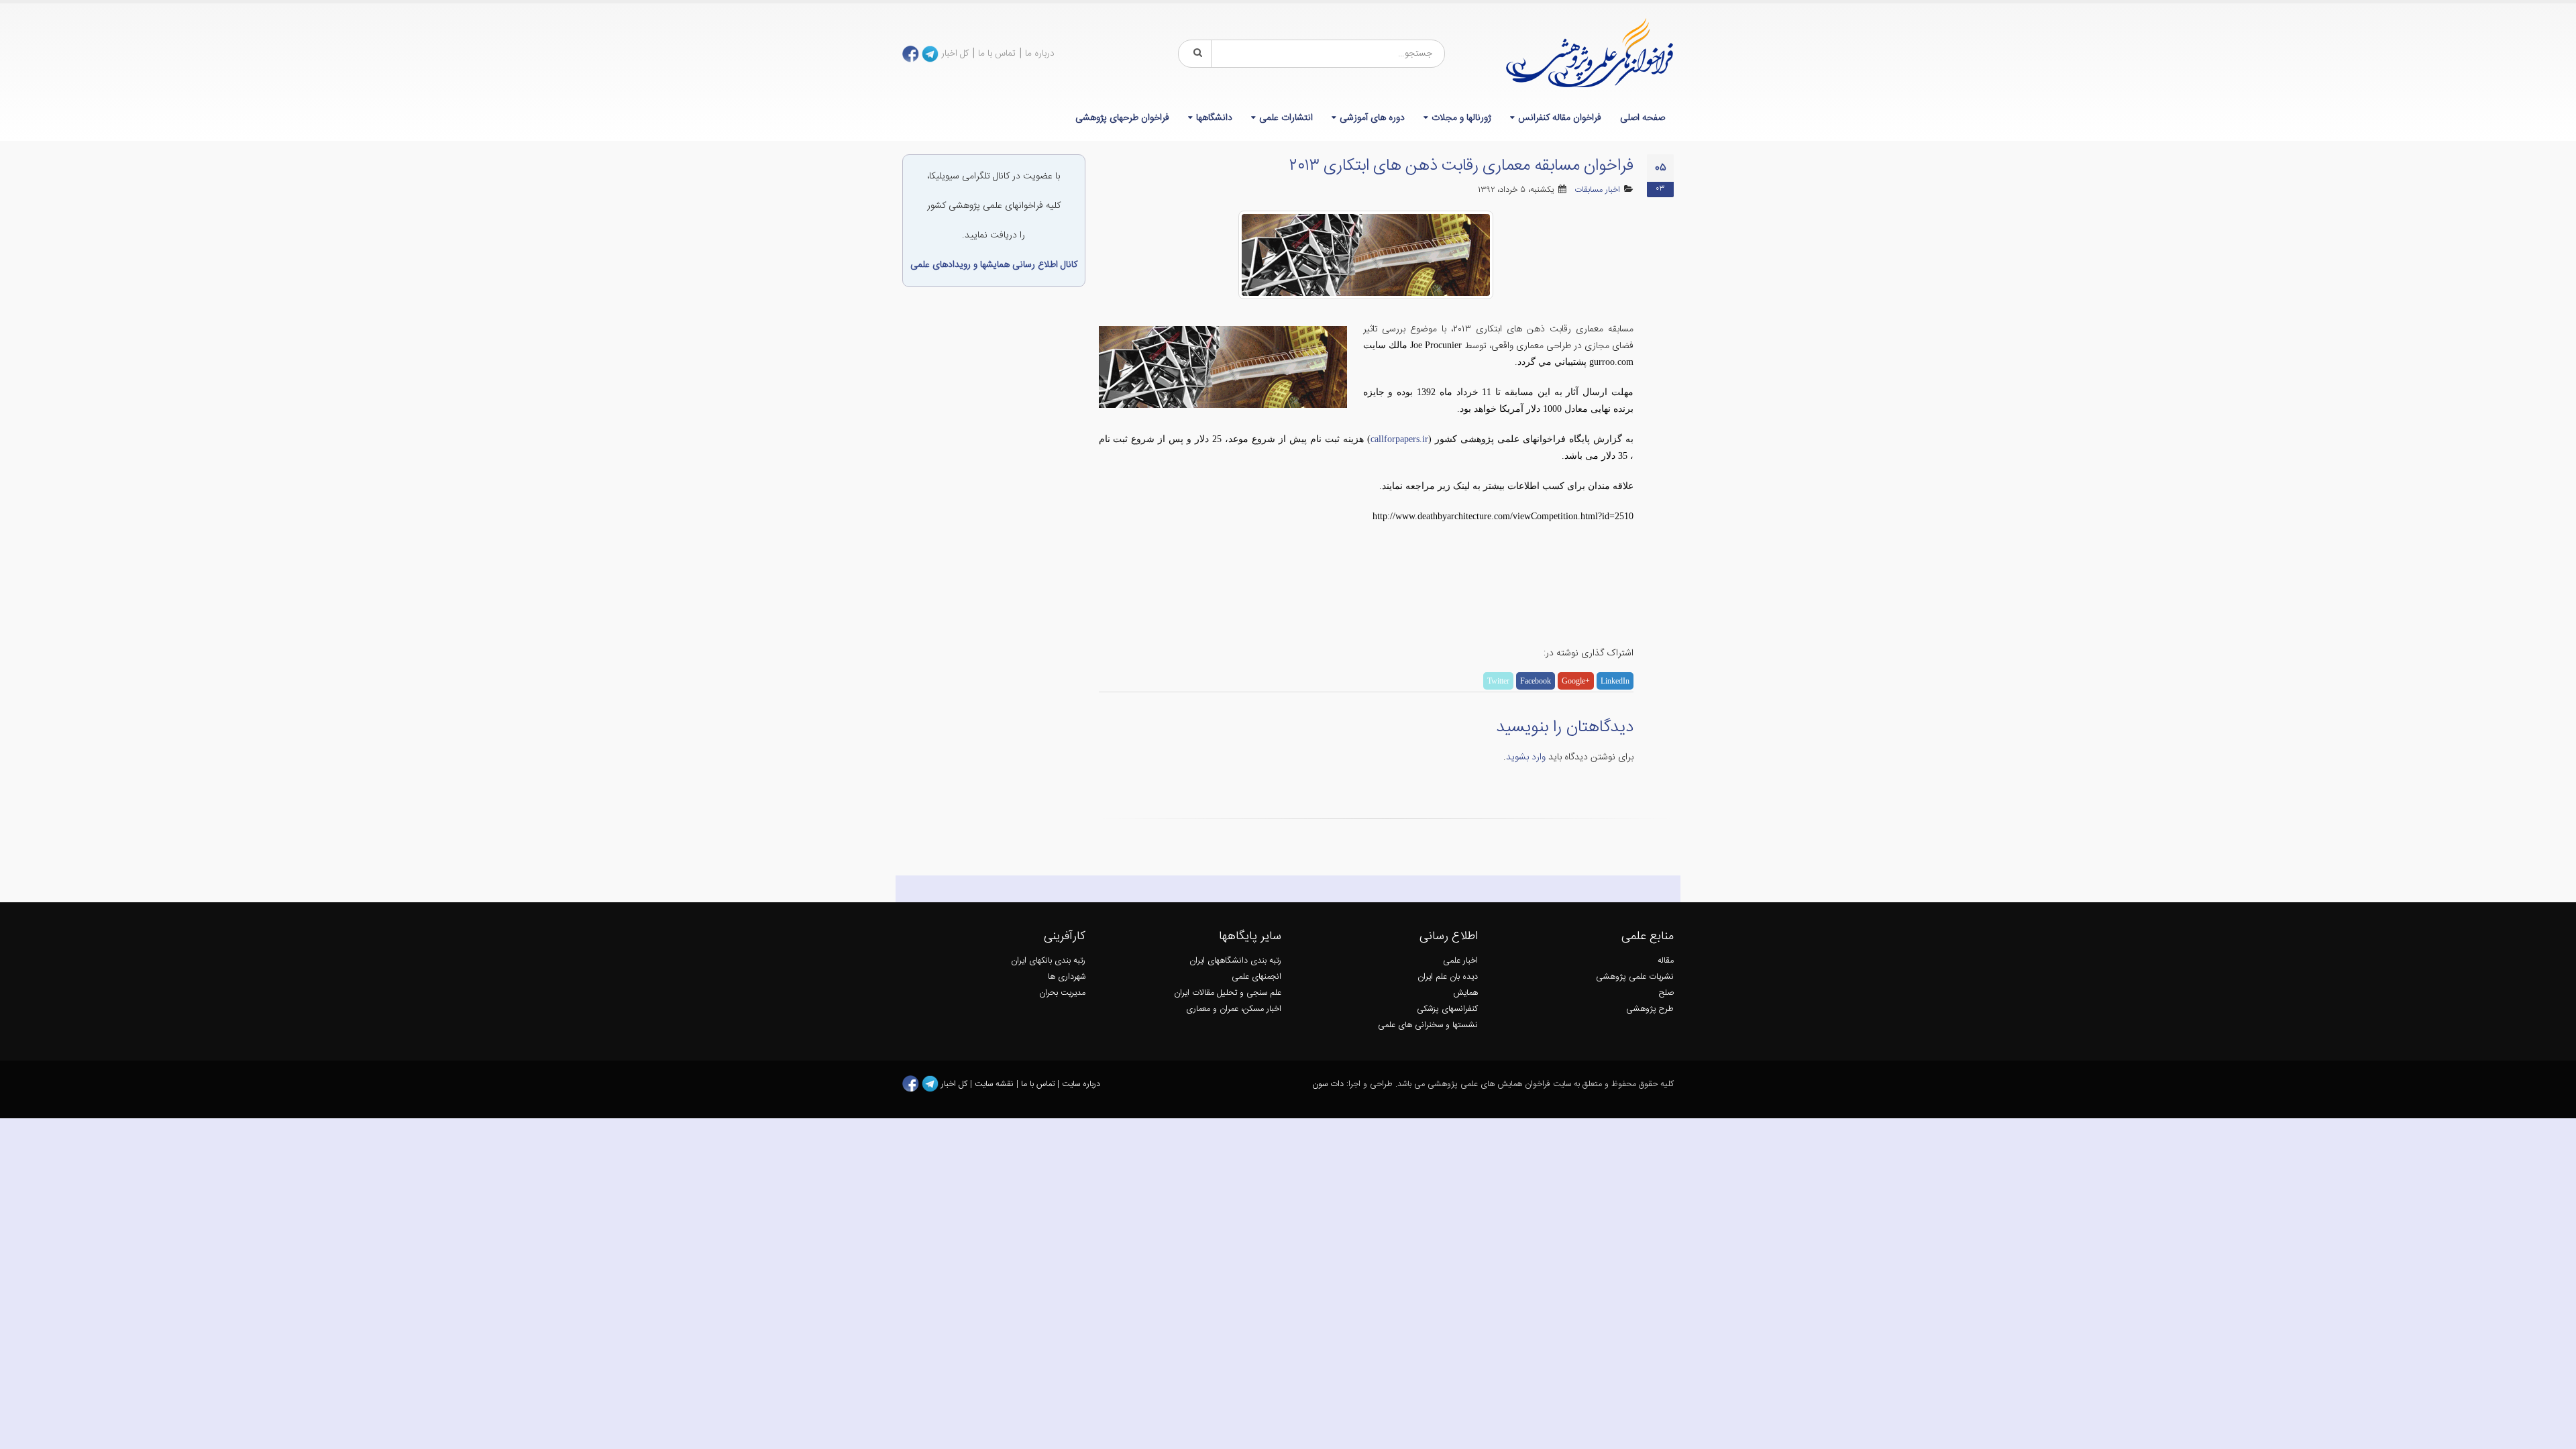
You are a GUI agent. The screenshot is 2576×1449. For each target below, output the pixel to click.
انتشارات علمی (1286, 118)
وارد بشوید (1526, 757)
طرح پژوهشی (1650, 1009)
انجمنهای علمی (1256, 977)
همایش (1465, 993)
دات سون (1328, 1084)
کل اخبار (955, 54)
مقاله (1666, 961)
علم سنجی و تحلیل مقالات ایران (1228, 993)
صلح (1666, 993)
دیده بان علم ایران (1448, 977)
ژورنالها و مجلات (1461, 118)
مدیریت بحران (1062, 993)
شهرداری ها (1067, 977)
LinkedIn (1615, 681)
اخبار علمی (1460, 961)
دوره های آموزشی (1372, 118)
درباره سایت (1081, 1084)
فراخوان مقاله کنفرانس (1560, 118)
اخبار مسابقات (1597, 190)
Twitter (1498, 681)
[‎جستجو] (1195, 54)
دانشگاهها (1214, 118)
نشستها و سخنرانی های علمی (1428, 1025)
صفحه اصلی (1643, 118)
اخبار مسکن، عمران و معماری (1234, 1009)
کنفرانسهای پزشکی (1447, 1009)
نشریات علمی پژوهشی (1635, 977)
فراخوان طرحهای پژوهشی (1122, 118)
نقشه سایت (996, 1084)
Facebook (1536, 681)
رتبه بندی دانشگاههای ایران (1235, 961)
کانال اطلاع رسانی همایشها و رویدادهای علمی (994, 265)
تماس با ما (997, 54)
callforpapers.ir (1399, 439)
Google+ (1576, 681)
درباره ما (1040, 54)
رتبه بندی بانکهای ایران (1048, 961)
